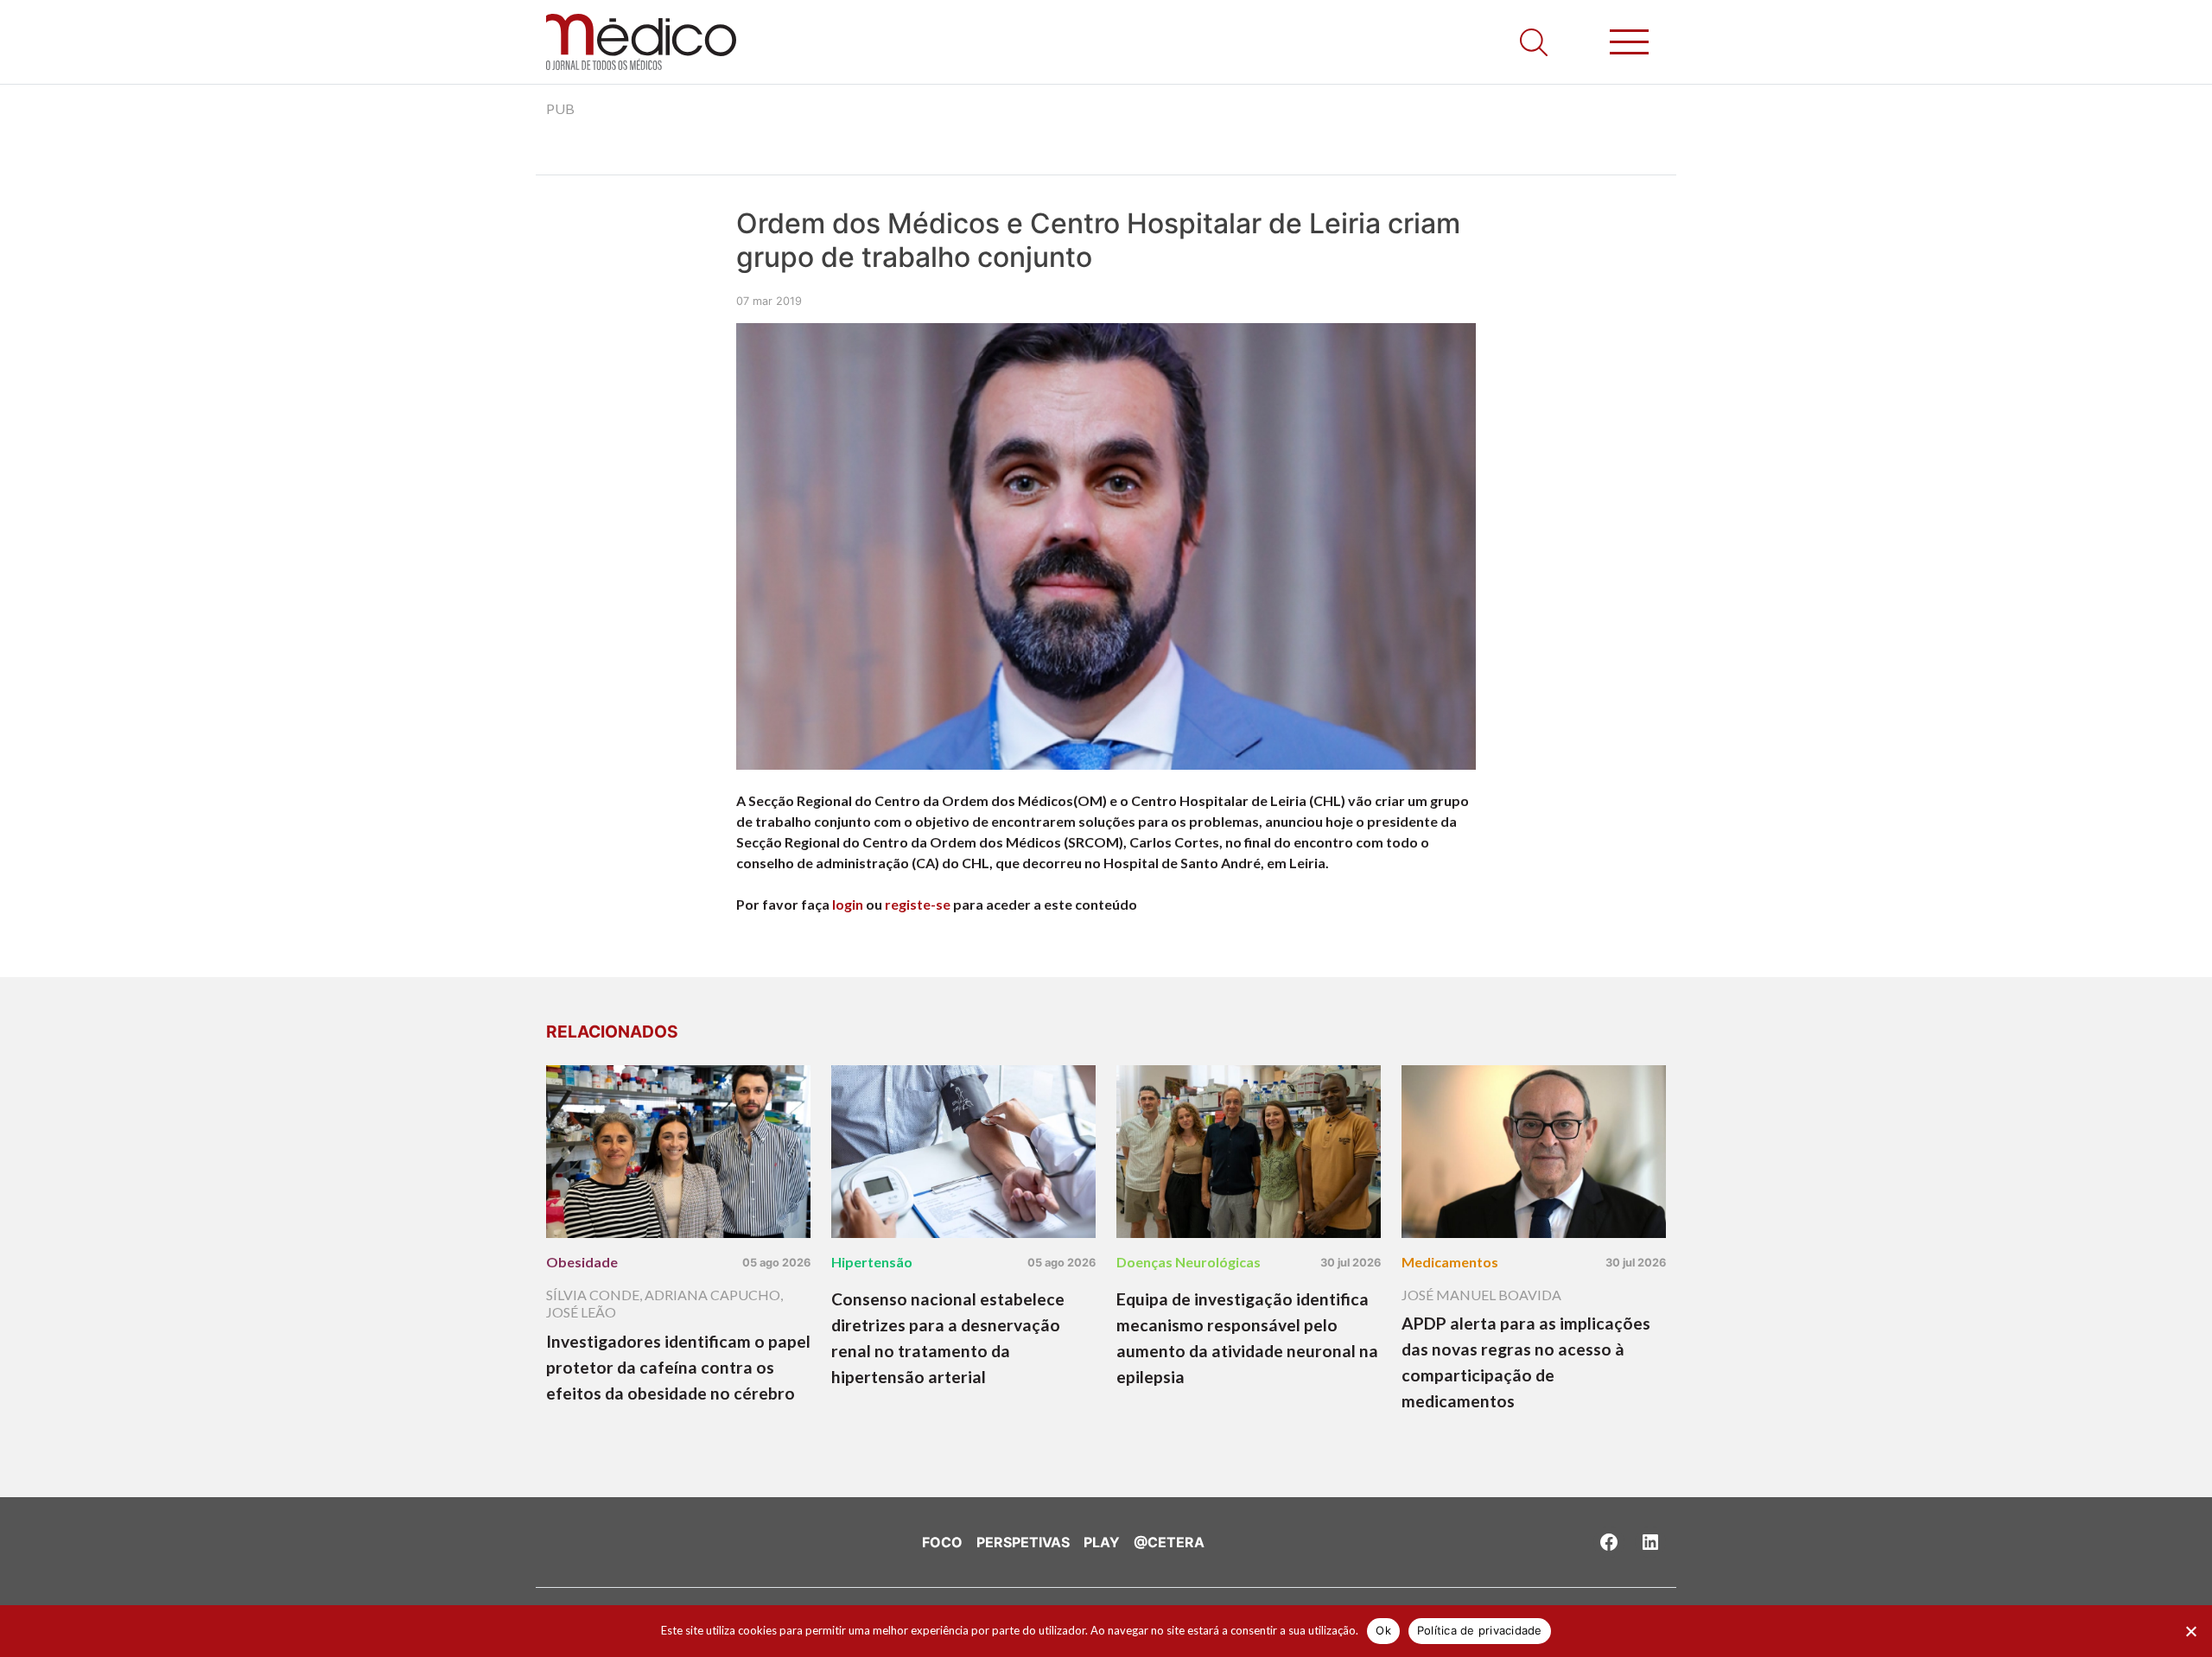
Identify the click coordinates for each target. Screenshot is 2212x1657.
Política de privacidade (1480, 1630)
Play (1102, 1542)
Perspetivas (1023, 1542)
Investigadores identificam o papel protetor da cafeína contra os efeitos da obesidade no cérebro (678, 1367)
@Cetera (1169, 1542)
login (848, 904)
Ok (1383, 1630)
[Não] (2190, 1631)
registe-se (918, 904)
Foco (942, 1542)
